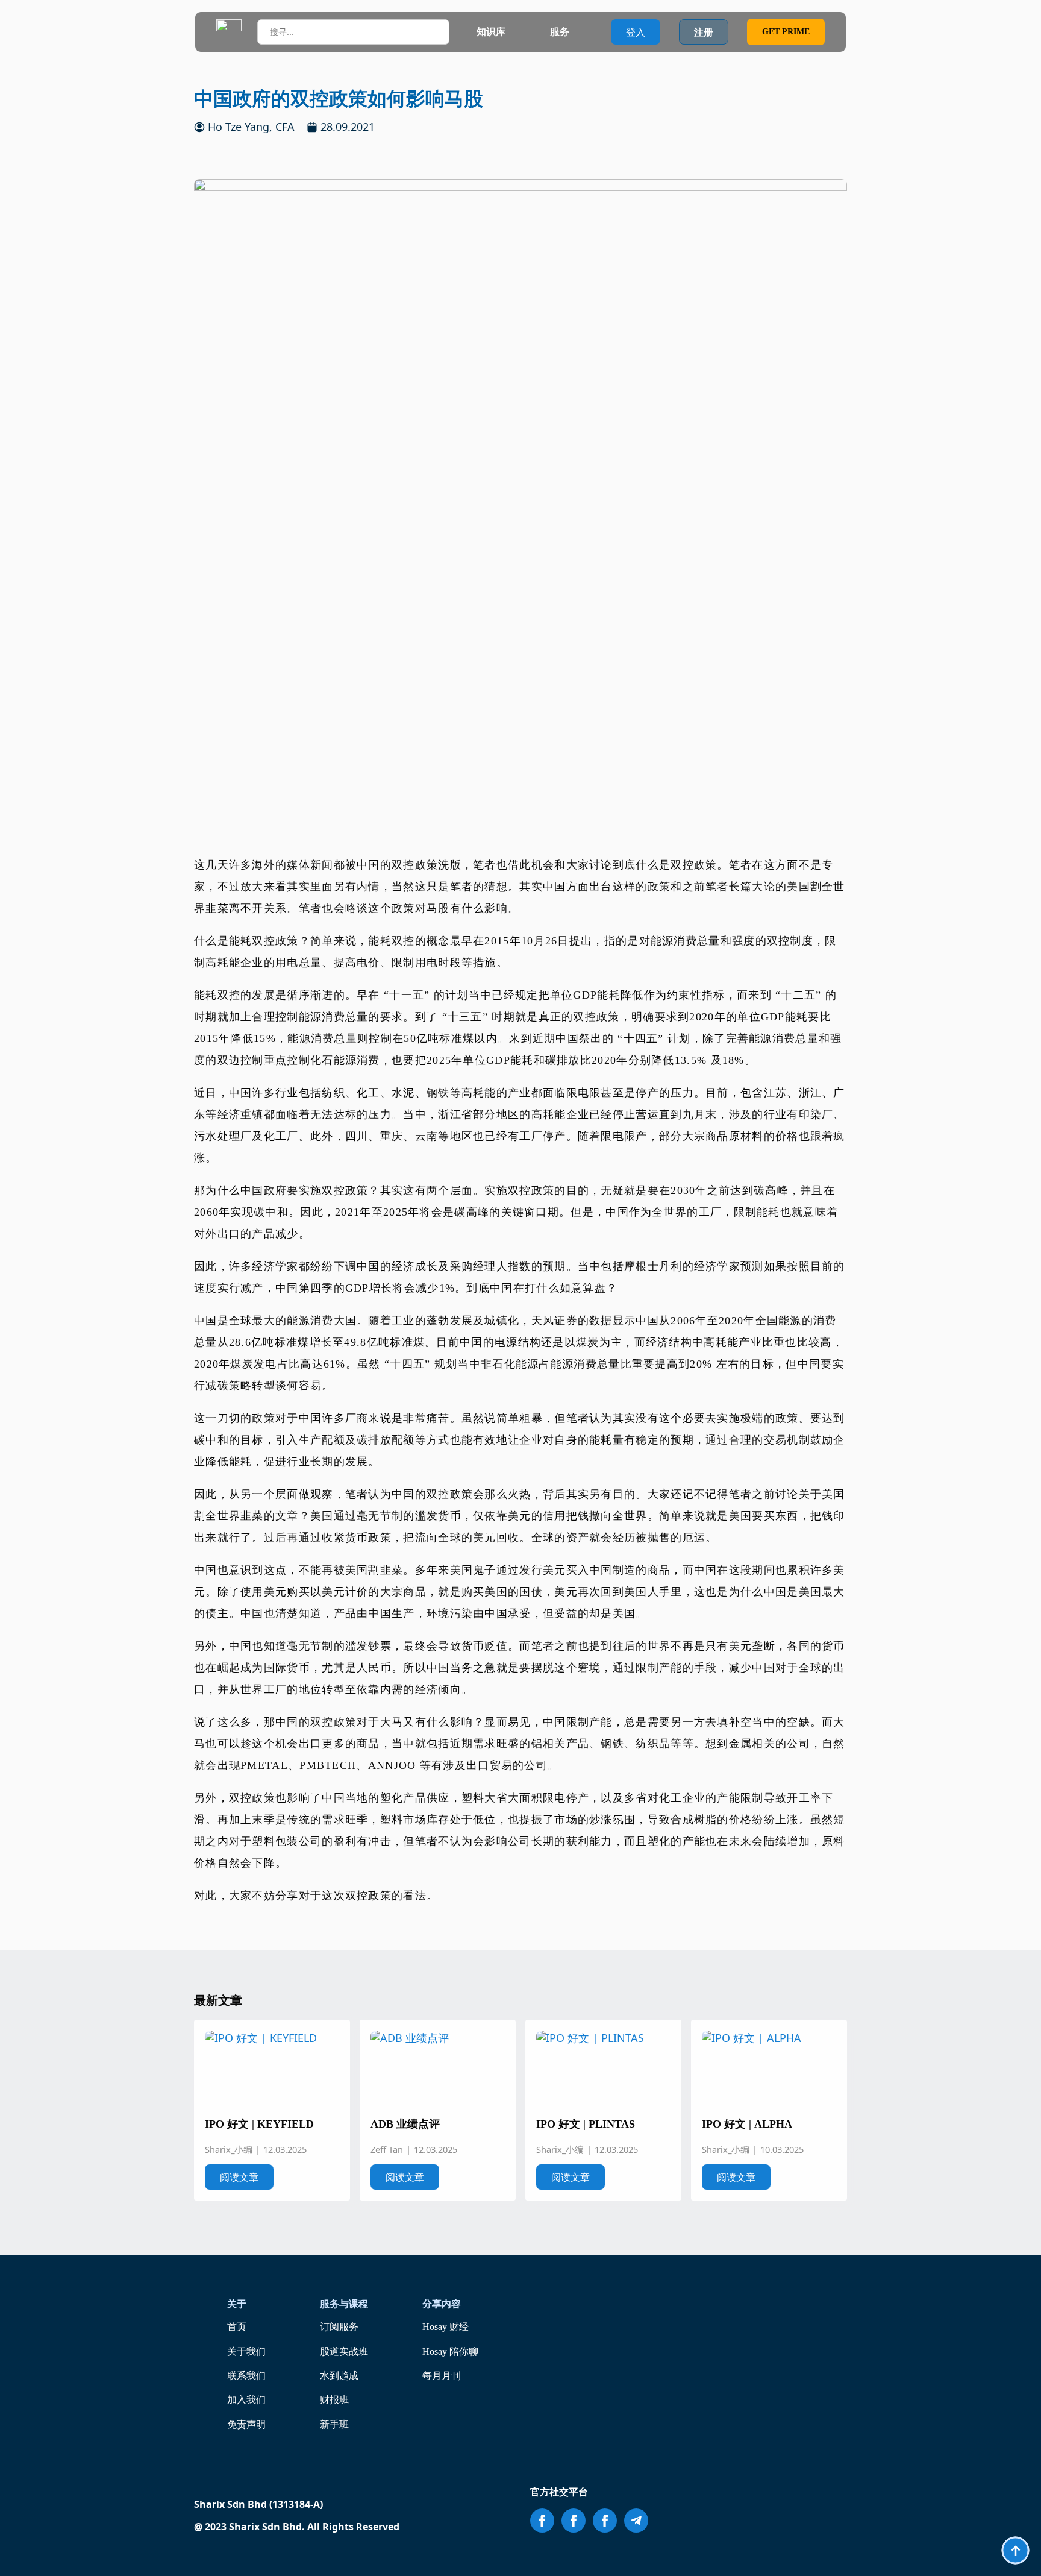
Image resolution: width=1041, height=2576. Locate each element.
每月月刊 (442, 2376)
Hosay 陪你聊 (450, 2351)
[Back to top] (1015, 2550)
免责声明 (246, 2424)
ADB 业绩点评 (405, 2124)
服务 (560, 32)
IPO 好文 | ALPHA (747, 2124)
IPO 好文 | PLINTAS (586, 2124)
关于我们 (246, 2351)
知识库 (491, 32)
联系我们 (246, 2376)
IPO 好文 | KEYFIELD (259, 2124)
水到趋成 (339, 2376)
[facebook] (542, 2521)
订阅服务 (339, 2327)
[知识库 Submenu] (517, 32)
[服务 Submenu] (581, 32)
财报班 (334, 2400)
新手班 (334, 2424)
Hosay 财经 (445, 2327)
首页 (237, 2327)
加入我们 (246, 2400)
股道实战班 (344, 2351)
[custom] (636, 2521)
